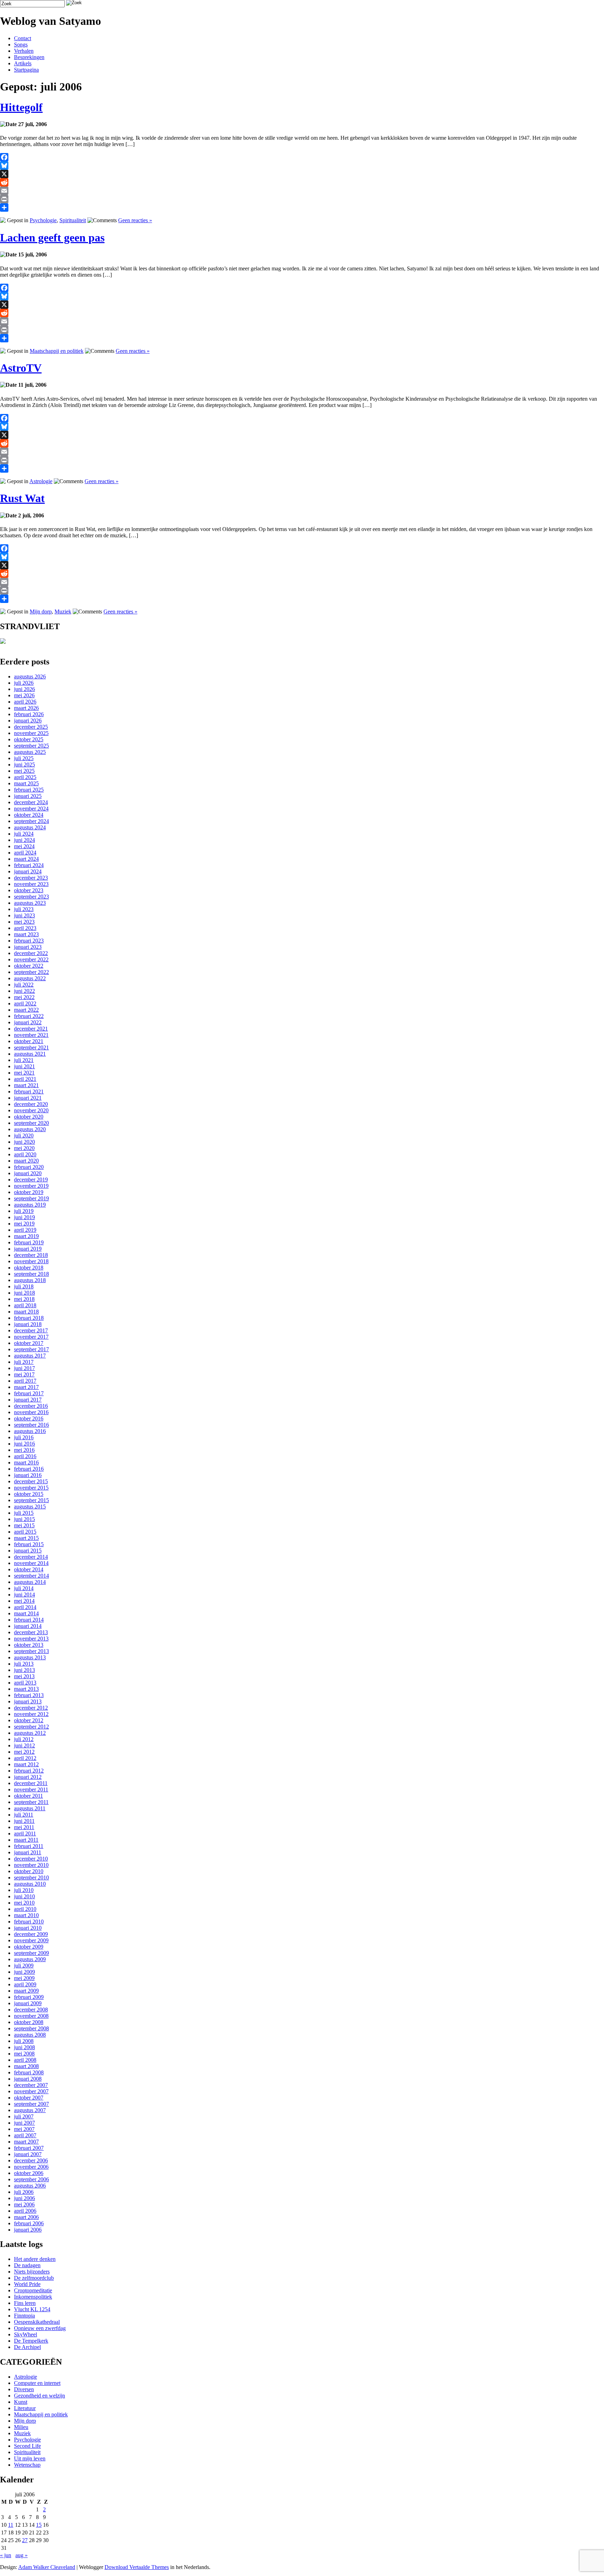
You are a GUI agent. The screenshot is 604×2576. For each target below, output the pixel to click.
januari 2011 (28, 1852)
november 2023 (31, 884)
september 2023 (31, 897)
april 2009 (25, 1984)
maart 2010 (26, 1915)
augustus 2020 (30, 1129)
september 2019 (31, 1198)
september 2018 (31, 1274)
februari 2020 (29, 1167)
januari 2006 (28, 2230)
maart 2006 (26, 2217)
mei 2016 (24, 1450)
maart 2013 (26, 1689)
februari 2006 (29, 2223)
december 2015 (31, 1481)
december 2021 (31, 1029)
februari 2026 (29, 714)
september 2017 (31, 1349)
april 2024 (25, 853)
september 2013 (31, 1651)
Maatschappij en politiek (57, 351)
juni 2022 (24, 991)
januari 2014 (28, 1626)
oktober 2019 (29, 1192)
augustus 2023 (30, 903)
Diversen (24, 2389)
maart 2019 (26, 1236)
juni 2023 (24, 915)
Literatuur (25, 2408)
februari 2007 (29, 2148)
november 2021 (31, 1035)
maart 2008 (26, 2066)
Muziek (63, 612)
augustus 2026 (30, 676)
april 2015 (25, 1532)
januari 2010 (28, 1928)
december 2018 (31, 1255)
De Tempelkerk (31, 2341)
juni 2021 (24, 1066)
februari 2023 (29, 941)
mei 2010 (24, 1903)
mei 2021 (24, 1073)
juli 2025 (24, 758)
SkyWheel (26, 2334)
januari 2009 (28, 2003)
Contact (23, 38)
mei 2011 (24, 1827)
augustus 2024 (30, 827)
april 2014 (25, 1607)
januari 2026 (28, 721)
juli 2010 (24, 1890)
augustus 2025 (30, 752)
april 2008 (25, 2060)
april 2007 (25, 2135)
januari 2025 (28, 796)
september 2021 (31, 1047)
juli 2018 (24, 1286)
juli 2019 (24, 1211)
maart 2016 (26, 1462)
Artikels (23, 63)
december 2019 (31, 1180)
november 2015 (31, 1488)
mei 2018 (24, 1299)
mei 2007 (24, 2129)
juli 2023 (24, 909)
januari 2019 (28, 1249)
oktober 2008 (29, 2022)
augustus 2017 (30, 1356)
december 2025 (31, 727)
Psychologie (43, 220)
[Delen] (302, 208)
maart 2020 (26, 1161)
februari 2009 (29, 1997)
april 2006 (25, 2211)
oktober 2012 (29, 1720)
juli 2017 (24, 1362)
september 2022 (31, 972)
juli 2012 (24, 1739)
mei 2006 (24, 2204)
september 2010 (31, 1878)
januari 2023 (28, 947)
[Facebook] (302, 157)
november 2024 (31, 809)
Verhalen (24, 51)
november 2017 (31, 1337)
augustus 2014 (30, 1582)
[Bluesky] (302, 166)
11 (11, 2525)
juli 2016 (24, 1437)
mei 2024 (24, 846)
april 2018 (25, 1305)
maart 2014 (26, 1613)
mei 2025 (24, 771)
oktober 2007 (29, 2098)
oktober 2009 (29, 1947)
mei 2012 (24, 1752)
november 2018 (31, 1261)
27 (25, 2540)
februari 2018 (29, 1318)
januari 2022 (28, 1022)
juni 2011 (24, 1821)
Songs (21, 45)
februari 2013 (29, 1695)
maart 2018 (26, 1312)
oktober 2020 (29, 1117)
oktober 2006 (29, 2173)
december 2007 (31, 2085)
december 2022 (31, 953)
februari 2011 (29, 1846)
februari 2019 (29, 1242)
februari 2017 (29, 1393)
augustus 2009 (30, 1959)
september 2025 (31, 746)
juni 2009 (24, 1972)
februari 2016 (29, 1469)
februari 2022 (29, 1016)
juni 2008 (24, 2047)
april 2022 (25, 1003)
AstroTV (21, 368)
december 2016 (31, 1406)
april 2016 (25, 1456)
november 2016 (31, 1412)
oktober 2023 (29, 890)
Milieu (21, 2427)
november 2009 (31, 1940)
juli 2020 (24, 1136)
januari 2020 (28, 1173)
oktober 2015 (29, 1494)
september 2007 (31, 2104)
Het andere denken (35, 2259)
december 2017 (31, 1330)
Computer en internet (37, 2383)
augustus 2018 (30, 1280)
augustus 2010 (30, 1884)
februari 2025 (29, 790)
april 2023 (25, 928)
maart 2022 (26, 1010)
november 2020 (31, 1110)
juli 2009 (24, 1966)
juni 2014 (24, 1595)
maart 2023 (26, 934)
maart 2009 (26, 1991)
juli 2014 (24, 1588)
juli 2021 (24, 1060)
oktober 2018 (29, 1268)
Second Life (27, 2446)
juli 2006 (24, 2192)
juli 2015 (24, 1513)
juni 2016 (24, 1444)
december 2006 (31, 2160)
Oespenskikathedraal (37, 2322)
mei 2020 (24, 1148)
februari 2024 (29, 865)
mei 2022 (24, 997)
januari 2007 (28, 2154)
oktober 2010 (29, 1871)
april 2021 (25, 1079)
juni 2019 (24, 1217)
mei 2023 (24, 922)
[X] (302, 174)
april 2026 (25, 702)
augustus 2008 (30, 2035)
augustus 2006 (30, 2186)
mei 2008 (24, 2054)
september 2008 (31, 2028)
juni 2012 (24, 1745)
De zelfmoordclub (34, 2278)
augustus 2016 (30, 1431)
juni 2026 (24, 689)
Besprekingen (29, 57)
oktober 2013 (29, 1645)
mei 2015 (24, 1525)
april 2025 (25, 777)
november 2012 (31, 1714)
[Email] (302, 191)
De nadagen (27, 2265)
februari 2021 (29, 1091)
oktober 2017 (29, 1343)
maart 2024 (26, 859)
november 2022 (31, 959)
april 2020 (25, 1154)
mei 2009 (24, 1978)
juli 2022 (24, 985)
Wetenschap (27, 2465)
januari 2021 (28, 1098)
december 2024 (31, 802)
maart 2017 (26, 1387)
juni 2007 (24, 2123)
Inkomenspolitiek (33, 2297)
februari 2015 (29, 1544)
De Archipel (27, 2347)
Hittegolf (21, 107)
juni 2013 (24, 1670)
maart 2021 (26, 1085)
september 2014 (31, 1576)
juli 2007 (24, 2116)
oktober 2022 (29, 966)
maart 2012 (26, 1764)
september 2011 (31, 1802)
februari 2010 (29, 1922)
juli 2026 (24, 683)
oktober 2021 (29, 1041)
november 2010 (31, 1865)
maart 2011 (26, 1840)
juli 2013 (24, 1664)
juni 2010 (24, 1896)
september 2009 (31, 1953)
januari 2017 (28, 1400)
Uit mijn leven (30, 2458)
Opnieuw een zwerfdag (40, 2328)
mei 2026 (24, 695)
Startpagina (26, 70)
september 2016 (31, 1425)
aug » (21, 2555)
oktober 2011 (28, 1796)
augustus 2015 (30, 1507)
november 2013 (31, 1639)
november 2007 (31, 2091)
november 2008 (31, 2016)
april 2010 (25, 1909)
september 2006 (31, 2179)
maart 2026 (26, 708)
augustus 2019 (30, 1205)
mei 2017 (24, 1374)
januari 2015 (28, 1551)
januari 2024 (28, 871)
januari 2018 (28, 1324)
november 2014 (31, 1563)
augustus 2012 (30, 1733)
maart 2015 (26, 1538)
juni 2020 (24, 1142)
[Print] (302, 199)
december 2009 (31, 1934)
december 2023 (31, 878)
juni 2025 (24, 765)
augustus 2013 (30, 1657)
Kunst (21, 2402)
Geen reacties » (135, 220)
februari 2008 (29, 2072)
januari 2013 (28, 1701)
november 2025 (31, 733)
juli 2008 (24, 2041)
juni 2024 (24, 840)
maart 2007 (26, 2142)
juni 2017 (24, 1368)
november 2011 (31, 1789)
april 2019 (25, 1230)
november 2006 (31, 2167)
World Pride (27, 2284)
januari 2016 (28, 1475)
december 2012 (31, 1708)
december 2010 (31, 1859)
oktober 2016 (29, 1418)
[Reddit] (302, 182)
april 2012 (25, 1758)
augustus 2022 (30, 978)
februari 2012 (29, 1771)
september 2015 (31, 1500)
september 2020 (31, 1123)
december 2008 (31, 2010)
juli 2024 (24, 834)
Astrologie (41, 481)
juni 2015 (24, 1519)
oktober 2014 (29, 1569)
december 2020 (31, 1104)
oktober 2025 (29, 739)
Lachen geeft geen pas (52, 238)
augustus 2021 (30, 1054)
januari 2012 (28, 1777)
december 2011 (31, 1783)
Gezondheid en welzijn (39, 2396)
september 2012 (31, 1727)
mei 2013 (24, 1676)
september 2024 (31, 821)
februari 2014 (29, 1620)
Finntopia (24, 2316)
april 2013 (25, 1683)
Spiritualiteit (73, 220)
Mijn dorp (41, 612)
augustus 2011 (30, 1808)
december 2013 (31, 1632)
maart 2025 (26, 783)
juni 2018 (24, 1293)
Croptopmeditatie (33, 2290)
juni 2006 (24, 2198)
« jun (6, 2555)
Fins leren (25, 2303)
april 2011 (25, 1833)
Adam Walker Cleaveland (47, 2567)
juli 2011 (24, 1815)
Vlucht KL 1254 (32, 2309)
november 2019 (31, 1186)
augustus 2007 (30, 2110)
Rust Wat (22, 498)
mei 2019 (24, 1224)
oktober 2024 (29, 815)
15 (39, 2525)
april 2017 (25, 1381)
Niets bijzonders (32, 2272)
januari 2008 (28, 2079)
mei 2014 (24, 1601)
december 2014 (31, 1557)
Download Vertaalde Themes (137, 2567)
